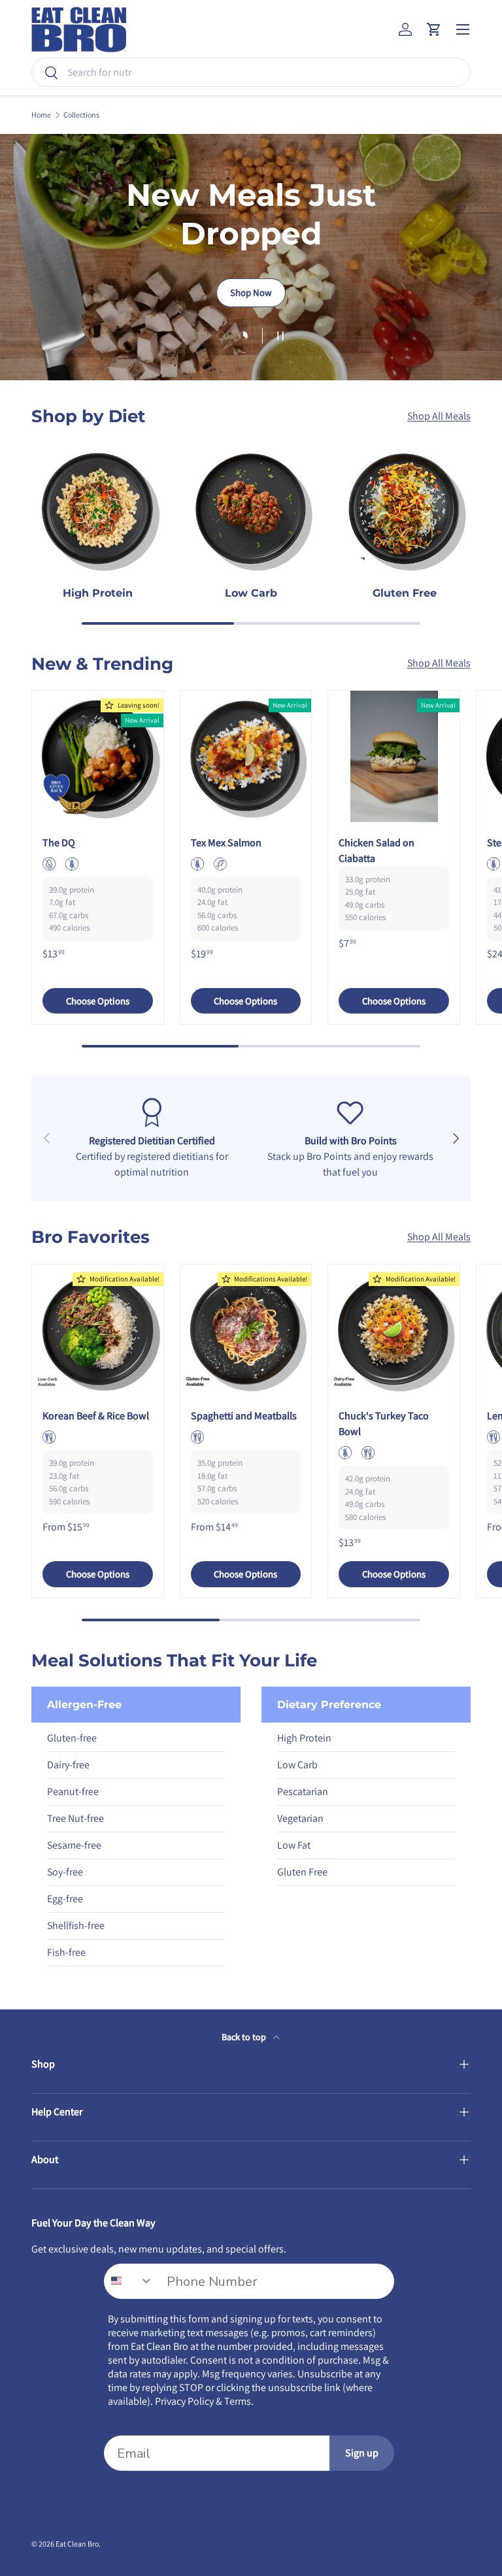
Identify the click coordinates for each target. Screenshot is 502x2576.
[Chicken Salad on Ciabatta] (394, 756)
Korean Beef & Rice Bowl (96, 1416)
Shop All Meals (439, 416)
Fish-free (66, 1952)
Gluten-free (72, 1738)
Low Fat (294, 1845)
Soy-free (65, 1872)
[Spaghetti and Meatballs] (246, 1330)
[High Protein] (98, 509)
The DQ (59, 843)
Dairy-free (68, 1765)
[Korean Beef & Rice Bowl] (98, 1330)
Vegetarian (300, 1818)
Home (41, 115)
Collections (81, 115)
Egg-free (65, 1899)
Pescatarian (303, 1792)
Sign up (362, 2453)
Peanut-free (73, 1792)
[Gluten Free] (404, 509)
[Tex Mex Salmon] (246, 756)
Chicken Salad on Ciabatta (376, 850)
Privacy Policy (184, 2401)
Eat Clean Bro (77, 2544)
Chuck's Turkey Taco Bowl (384, 1424)
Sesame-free (74, 1845)
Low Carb (251, 593)
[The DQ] (98, 756)
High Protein (98, 593)
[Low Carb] (251, 509)
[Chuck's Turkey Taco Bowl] (394, 1330)
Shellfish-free (76, 1925)
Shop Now (251, 292)
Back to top (245, 2037)
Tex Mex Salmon (226, 843)
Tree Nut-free (75, 1818)
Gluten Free (405, 593)
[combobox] (251, 72)
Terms (238, 2401)
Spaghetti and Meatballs (244, 1416)
